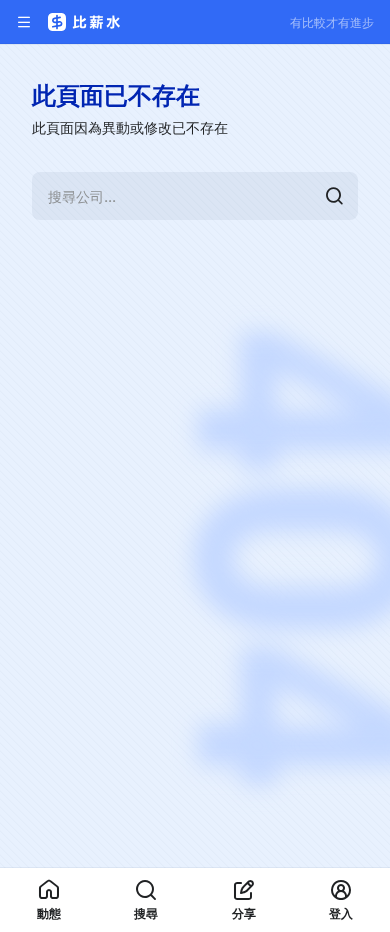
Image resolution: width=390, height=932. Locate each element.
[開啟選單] (24, 22)
